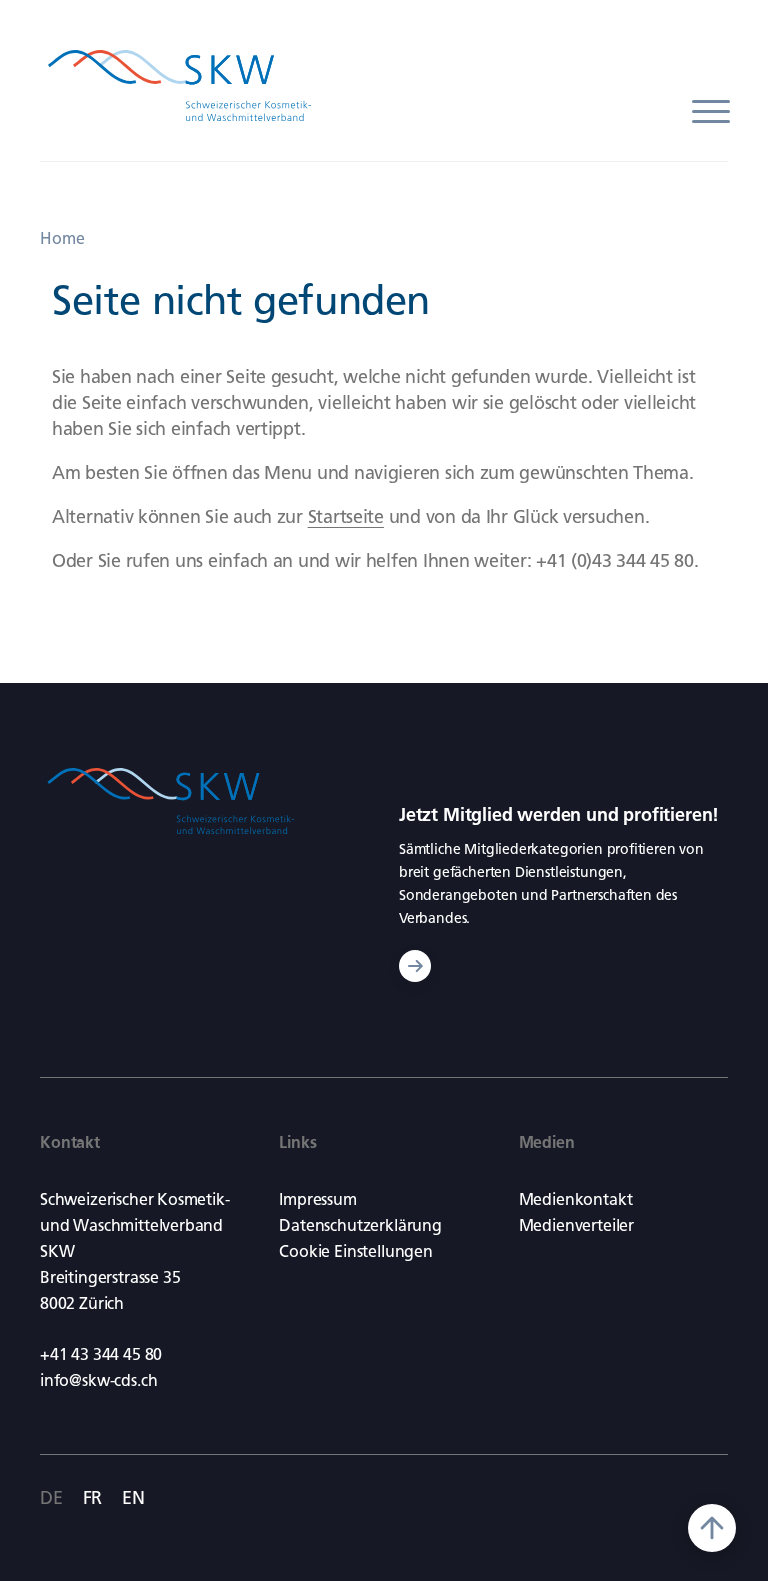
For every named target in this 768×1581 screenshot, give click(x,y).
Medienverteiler (576, 1225)
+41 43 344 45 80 (101, 1354)
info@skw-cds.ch (98, 1380)
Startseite (346, 517)
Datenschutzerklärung (360, 1225)
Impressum (317, 1199)
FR (93, 1498)
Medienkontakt (576, 1199)
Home (62, 238)
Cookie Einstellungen (355, 1251)
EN (133, 1498)
